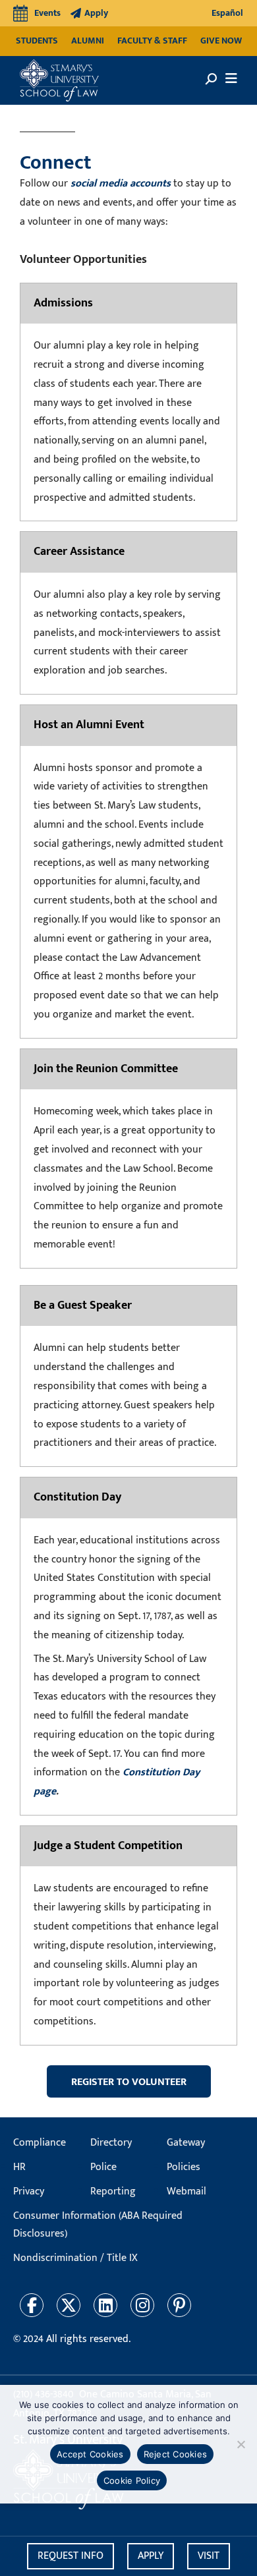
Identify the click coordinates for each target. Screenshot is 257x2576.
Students (37, 41)
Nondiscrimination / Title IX (75, 2258)
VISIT (209, 2556)
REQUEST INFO (71, 2556)
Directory (111, 2143)
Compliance (40, 2143)
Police (103, 2167)
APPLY (151, 2556)
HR (19, 2167)
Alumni (88, 41)
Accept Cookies (90, 2454)
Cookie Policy (132, 2480)
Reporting (113, 2191)
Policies (184, 2167)
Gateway (186, 2143)
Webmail (186, 2191)
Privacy (29, 2191)
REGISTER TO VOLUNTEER (129, 2082)
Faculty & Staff (152, 41)
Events (47, 13)
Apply (96, 13)
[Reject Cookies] (241, 2444)
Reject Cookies (176, 2454)
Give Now (221, 41)
